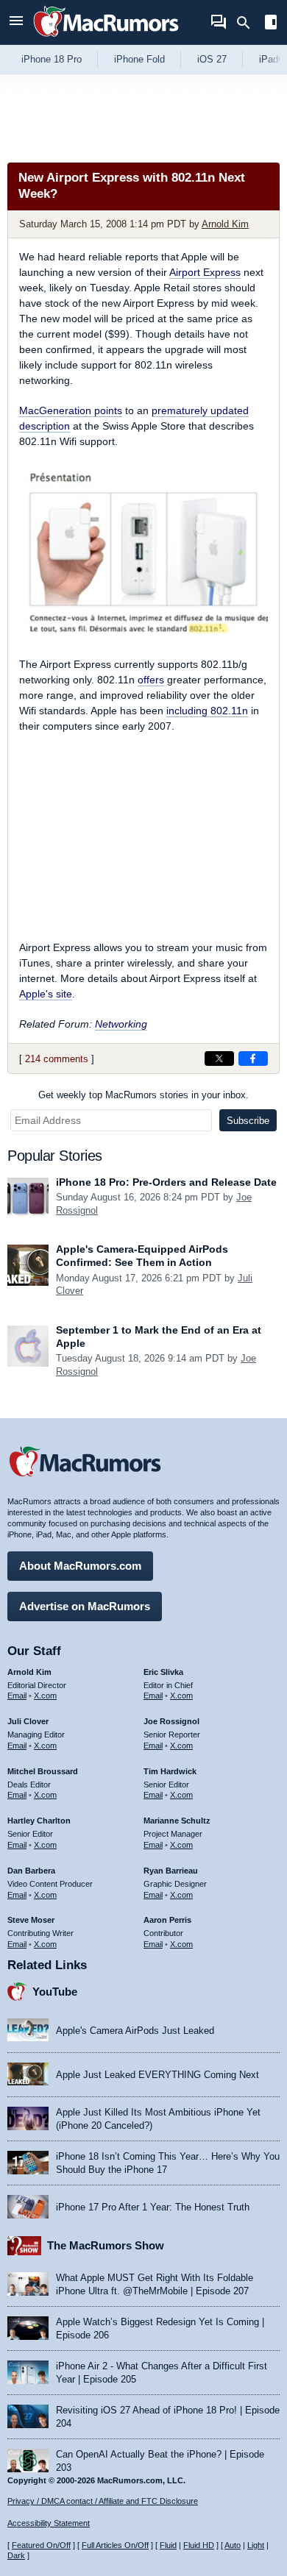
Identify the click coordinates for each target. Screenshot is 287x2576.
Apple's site (46, 994)
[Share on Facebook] (253, 1058)
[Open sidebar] (271, 24)
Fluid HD (199, 2545)
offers (151, 680)
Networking (121, 1024)
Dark (16, 2555)
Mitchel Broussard (43, 1771)
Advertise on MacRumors (85, 1606)
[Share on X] (219, 1058)
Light (256, 2545)
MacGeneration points (71, 410)
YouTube (55, 1992)
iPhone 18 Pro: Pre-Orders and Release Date (166, 1182)
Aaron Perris (167, 1920)
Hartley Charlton (39, 1821)
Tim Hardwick (170, 1771)
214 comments (57, 1059)
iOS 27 (212, 59)
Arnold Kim (225, 224)
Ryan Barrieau (171, 1871)
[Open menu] (16, 22)
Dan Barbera (31, 1871)
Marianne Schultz (177, 1821)
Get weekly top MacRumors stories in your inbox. (143, 1095)
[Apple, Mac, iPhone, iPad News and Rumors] (106, 39)
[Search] (248, 23)
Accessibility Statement (49, 2523)
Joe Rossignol (171, 1721)
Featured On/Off (41, 2545)
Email (17, 1696)
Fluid (168, 2545)
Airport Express (205, 272)
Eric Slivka (163, 1672)
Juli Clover (28, 1721)
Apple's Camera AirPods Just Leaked (135, 2031)
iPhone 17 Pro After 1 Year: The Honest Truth (153, 2207)
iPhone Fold (139, 59)
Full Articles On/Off (115, 2545)
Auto (233, 2545)
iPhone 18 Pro (52, 59)
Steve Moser (31, 1920)
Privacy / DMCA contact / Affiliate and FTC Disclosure (103, 2501)
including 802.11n (207, 711)
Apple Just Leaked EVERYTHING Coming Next (157, 2075)
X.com (45, 1696)
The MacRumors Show (106, 2245)
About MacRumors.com (80, 1566)
